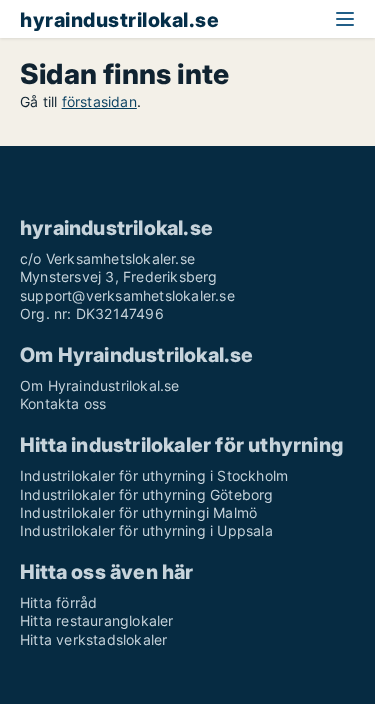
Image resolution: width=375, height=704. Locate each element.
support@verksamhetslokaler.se (127, 295)
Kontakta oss (63, 403)
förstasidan (99, 101)
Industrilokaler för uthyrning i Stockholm (154, 475)
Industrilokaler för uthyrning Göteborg (147, 494)
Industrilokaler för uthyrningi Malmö (138, 512)
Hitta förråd (58, 602)
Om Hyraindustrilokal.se (100, 385)
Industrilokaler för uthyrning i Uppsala (146, 530)
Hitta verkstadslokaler (93, 639)
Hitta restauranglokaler (97, 620)
